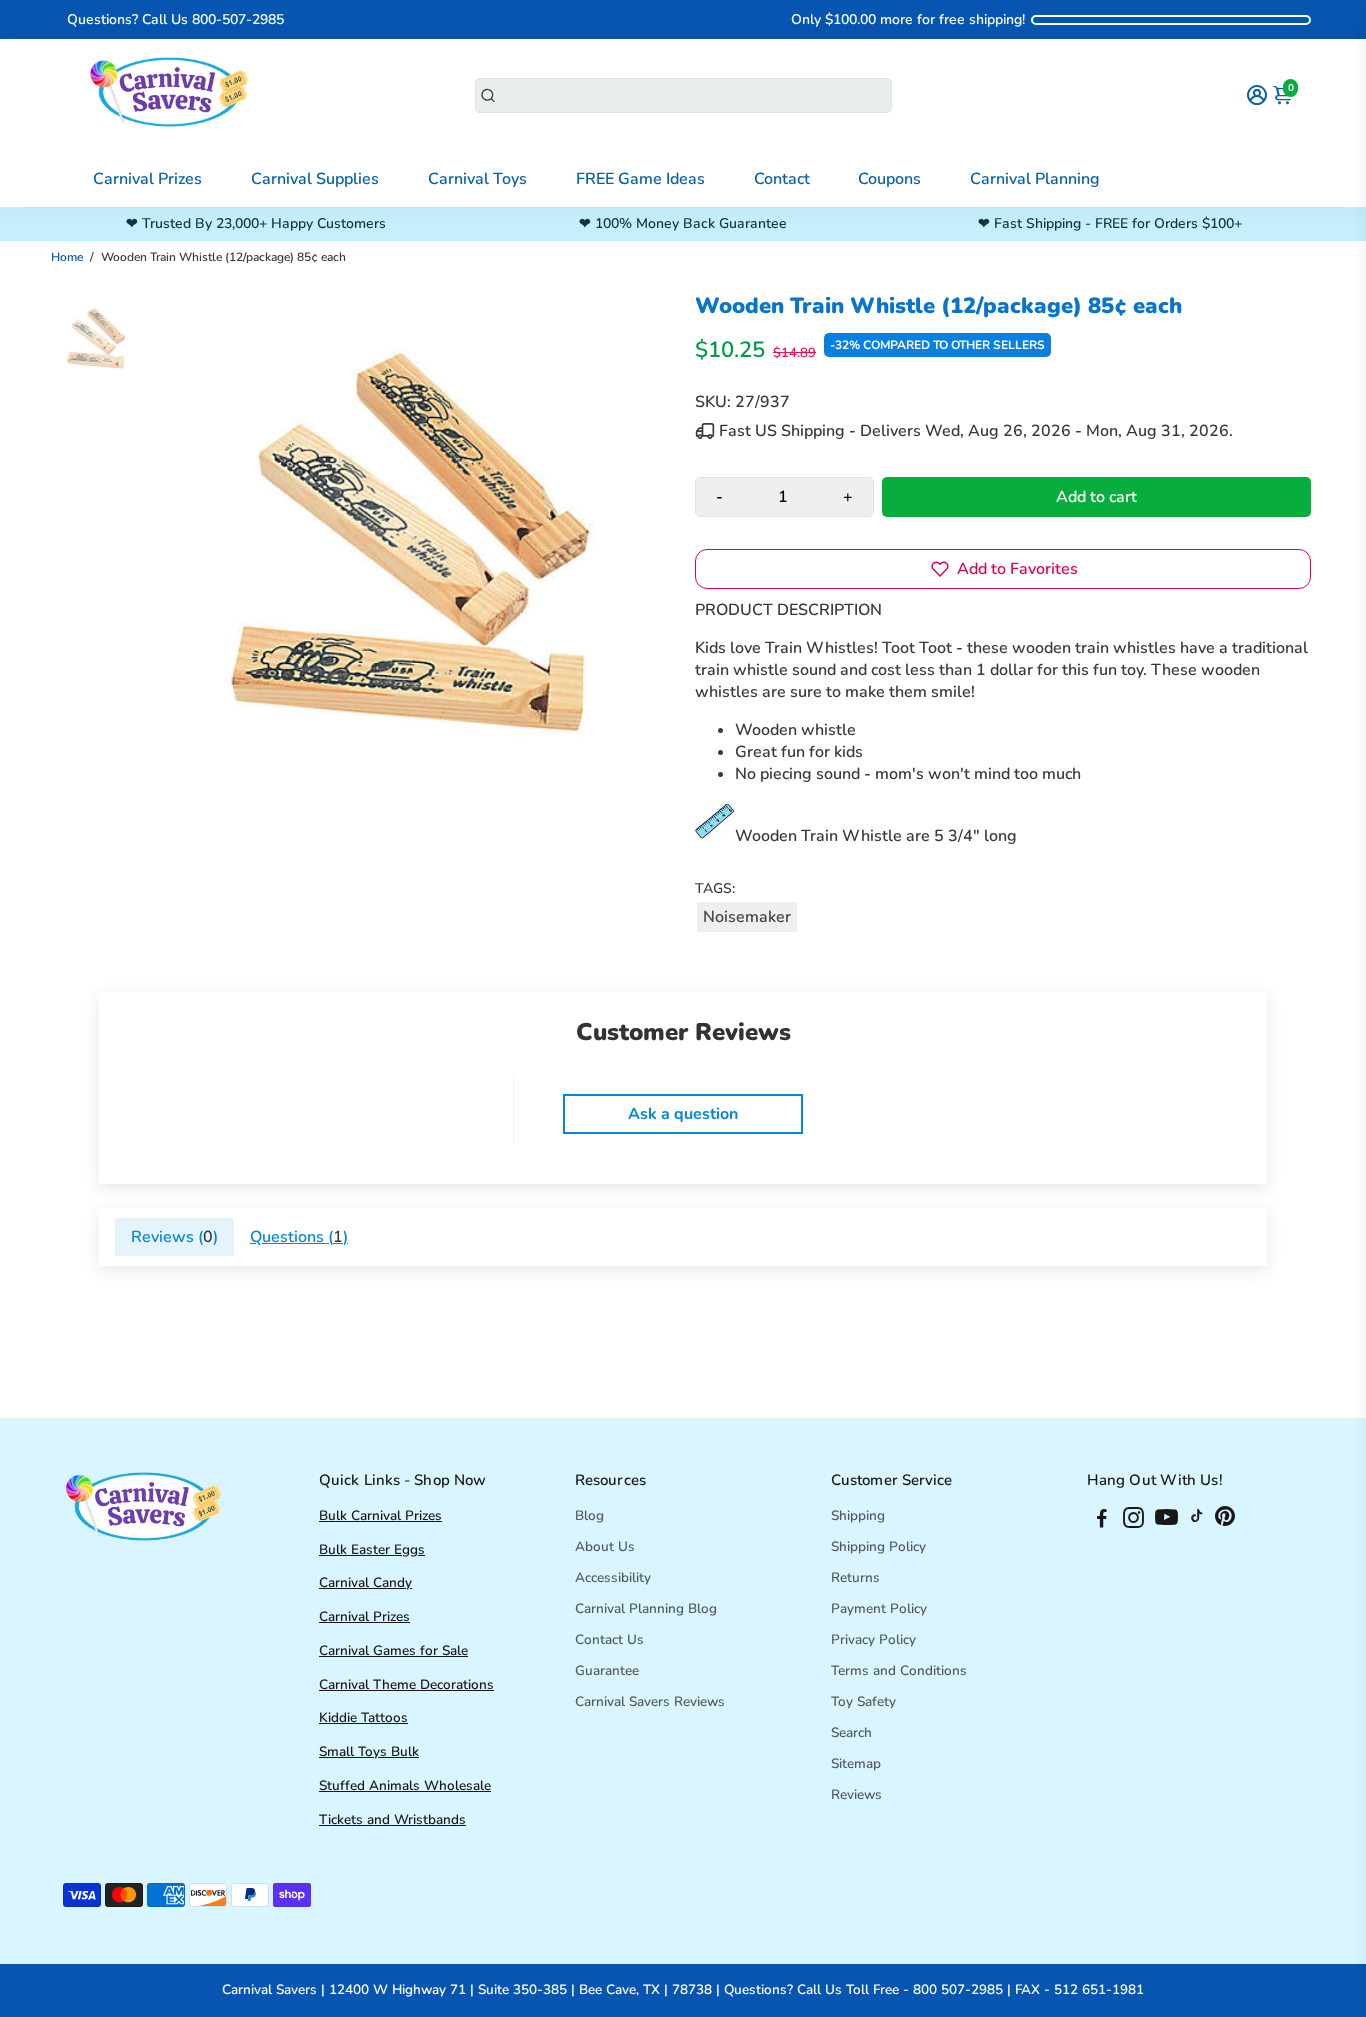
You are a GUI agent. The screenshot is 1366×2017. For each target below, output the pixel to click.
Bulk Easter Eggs (372, 1549)
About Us (605, 1546)
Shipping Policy (878, 1546)
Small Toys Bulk (369, 1751)
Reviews (856, 1794)
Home (67, 257)
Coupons (889, 179)
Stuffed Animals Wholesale (405, 1785)
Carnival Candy (365, 1582)
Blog (589, 1515)
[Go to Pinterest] (1225, 1521)
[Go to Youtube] (1166, 1521)
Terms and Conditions (899, 1670)
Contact (782, 179)
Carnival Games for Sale (393, 1650)
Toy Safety (863, 1701)
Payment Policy (879, 1608)
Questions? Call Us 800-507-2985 (175, 19)
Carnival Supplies (315, 179)
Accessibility (613, 1577)
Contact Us (609, 1639)
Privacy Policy (873, 1639)
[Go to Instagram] (1133, 1521)
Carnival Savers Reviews (650, 1701)
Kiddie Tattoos (363, 1717)
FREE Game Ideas (640, 179)
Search (851, 1732)
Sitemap (856, 1763)
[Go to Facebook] (1102, 1521)
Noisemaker (747, 917)
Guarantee (607, 1670)
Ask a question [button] (683, 1114)
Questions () (299, 1237)
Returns (855, 1577)
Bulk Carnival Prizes (380, 1515)
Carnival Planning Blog (646, 1608)
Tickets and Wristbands (392, 1819)
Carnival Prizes (147, 179)
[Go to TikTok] (1197, 1521)
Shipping (858, 1515)
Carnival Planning (1035, 179)
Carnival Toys (477, 179)
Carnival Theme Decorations (406, 1684)
